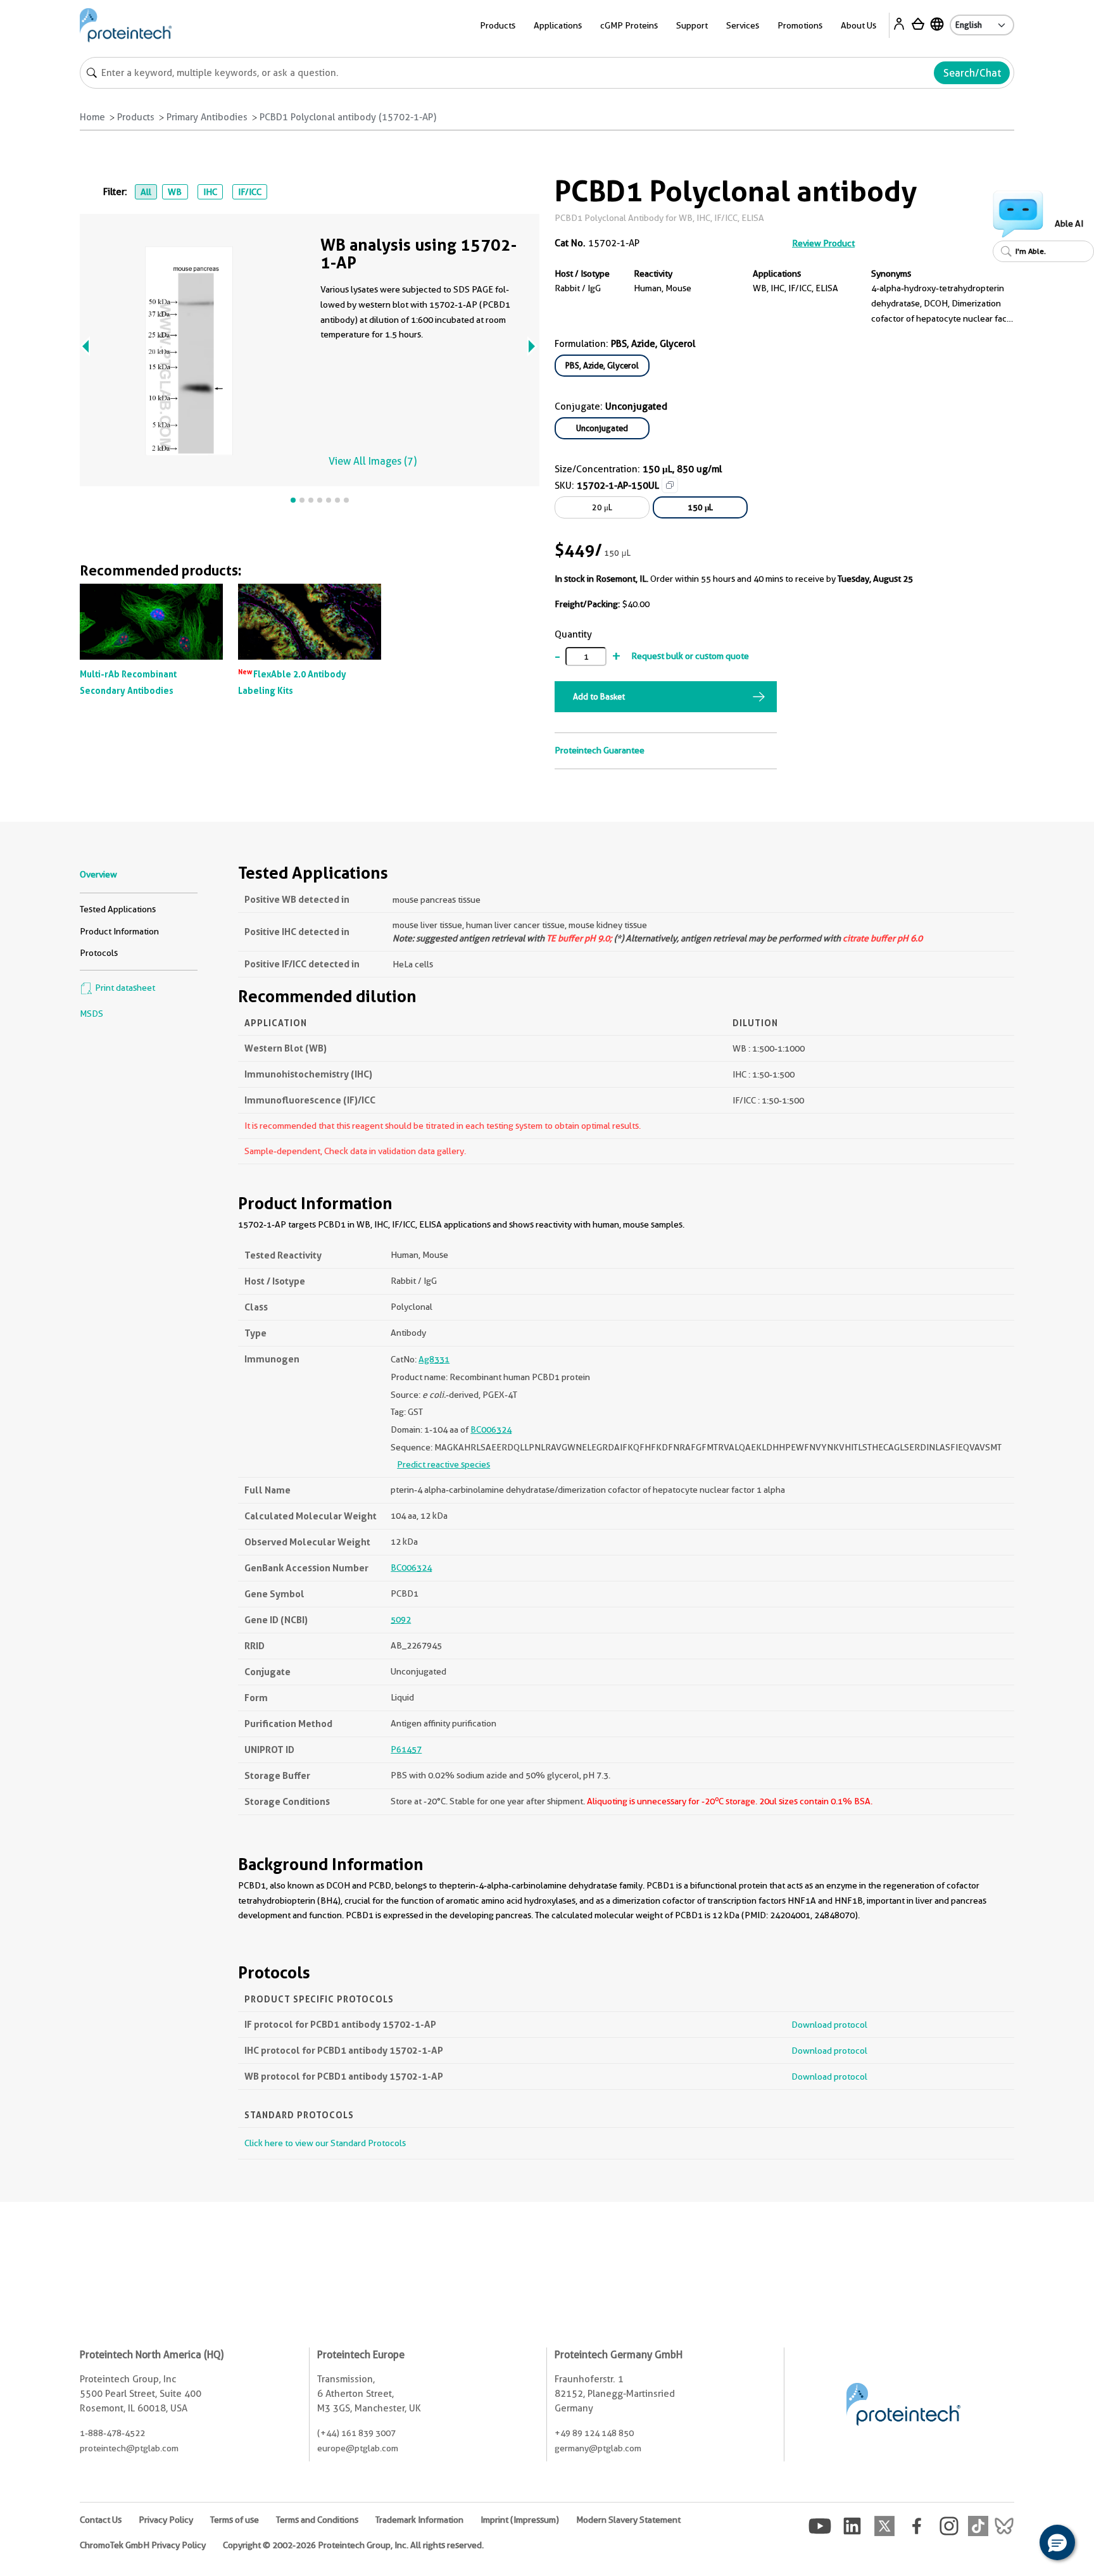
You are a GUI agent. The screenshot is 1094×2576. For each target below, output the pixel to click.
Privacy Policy (166, 2520)
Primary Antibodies (207, 117)
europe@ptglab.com (358, 2448)
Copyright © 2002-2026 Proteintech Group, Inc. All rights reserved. (353, 2545)
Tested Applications (118, 909)
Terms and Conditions (317, 2520)
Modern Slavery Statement (628, 2520)
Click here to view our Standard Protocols (325, 2143)
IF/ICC (250, 192)
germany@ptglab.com (598, 2448)
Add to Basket (599, 696)
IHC (210, 192)
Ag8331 (434, 1359)
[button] (1057, 2542)
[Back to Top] (1018, 2544)
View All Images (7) (373, 461)
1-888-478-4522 (112, 2433)
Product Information (119, 931)
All (146, 192)
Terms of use (235, 2520)
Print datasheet (124, 988)
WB (175, 192)
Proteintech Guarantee (600, 750)
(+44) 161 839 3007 (356, 2433)
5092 (401, 1619)
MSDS (91, 1014)
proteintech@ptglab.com (129, 2448)
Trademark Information (419, 2520)
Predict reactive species (443, 1464)
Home (92, 117)
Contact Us (101, 2520)
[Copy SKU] (670, 485)
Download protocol (829, 2025)
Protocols (99, 953)
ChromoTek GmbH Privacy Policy (143, 2545)
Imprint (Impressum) (520, 2520)
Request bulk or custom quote (690, 656)
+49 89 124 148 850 (594, 2433)
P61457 (406, 1749)
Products (136, 117)
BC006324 (491, 1429)
